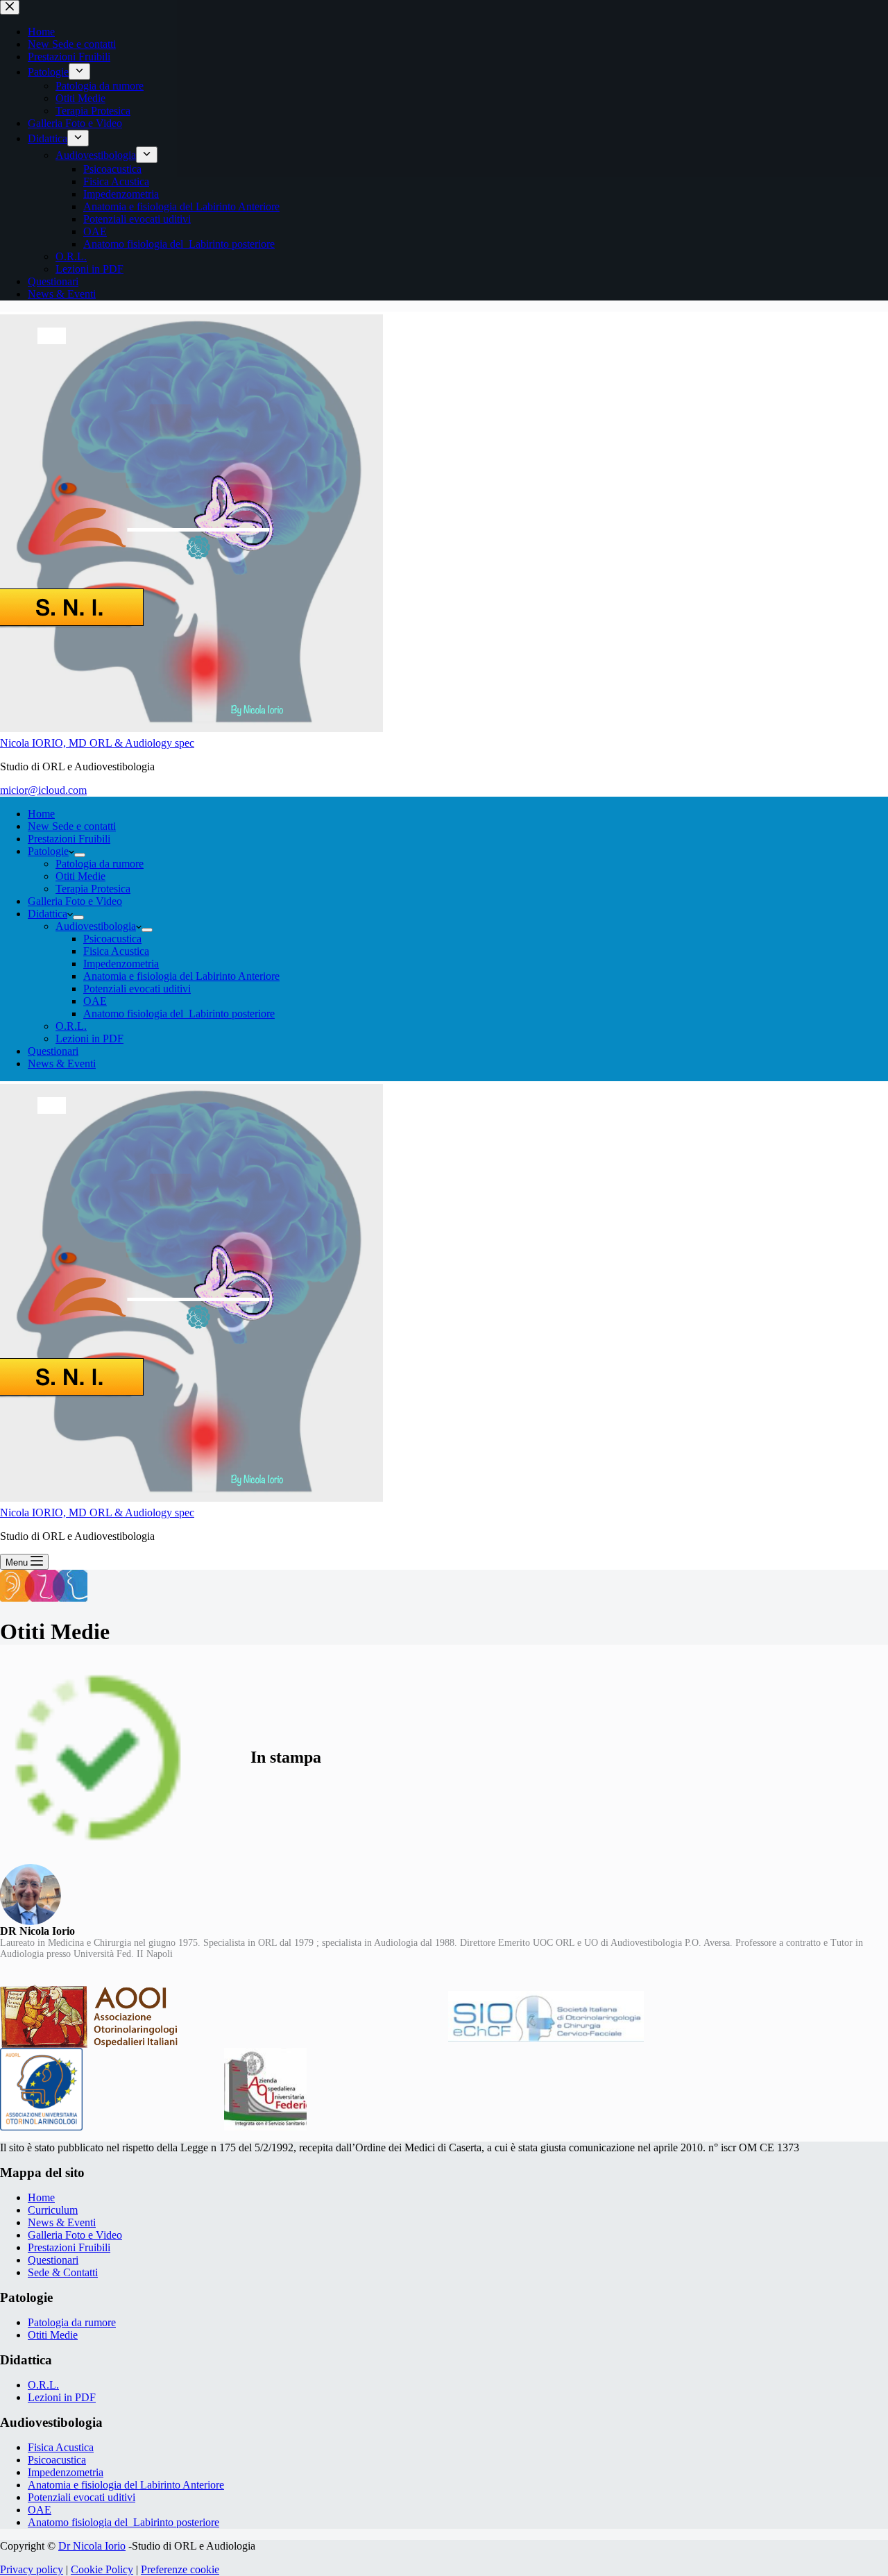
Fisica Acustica (116, 951)
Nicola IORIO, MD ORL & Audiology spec (97, 743)
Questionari (53, 1051)
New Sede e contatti (72, 826)
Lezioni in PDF (89, 1039)
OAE (95, 1001)
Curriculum (53, 2210)
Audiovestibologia (96, 926)
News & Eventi (62, 1064)
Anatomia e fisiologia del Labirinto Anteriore (181, 976)
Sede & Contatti (63, 2272)
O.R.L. (71, 1026)
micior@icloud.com (43, 790)
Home (41, 814)
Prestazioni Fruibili (69, 839)
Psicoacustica (112, 939)
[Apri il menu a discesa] (80, 855)
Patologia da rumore (100, 864)
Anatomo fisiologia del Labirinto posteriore (179, 1014)
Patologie (48, 851)
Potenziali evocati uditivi (137, 989)
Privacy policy (32, 2569)
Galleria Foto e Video (75, 901)
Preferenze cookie (180, 2569)
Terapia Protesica (93, 889)
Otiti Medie (80, 876)
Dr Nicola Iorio (92, 2546)
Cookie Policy (102, 2569)
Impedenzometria (121, 964)
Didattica (48, 914)
